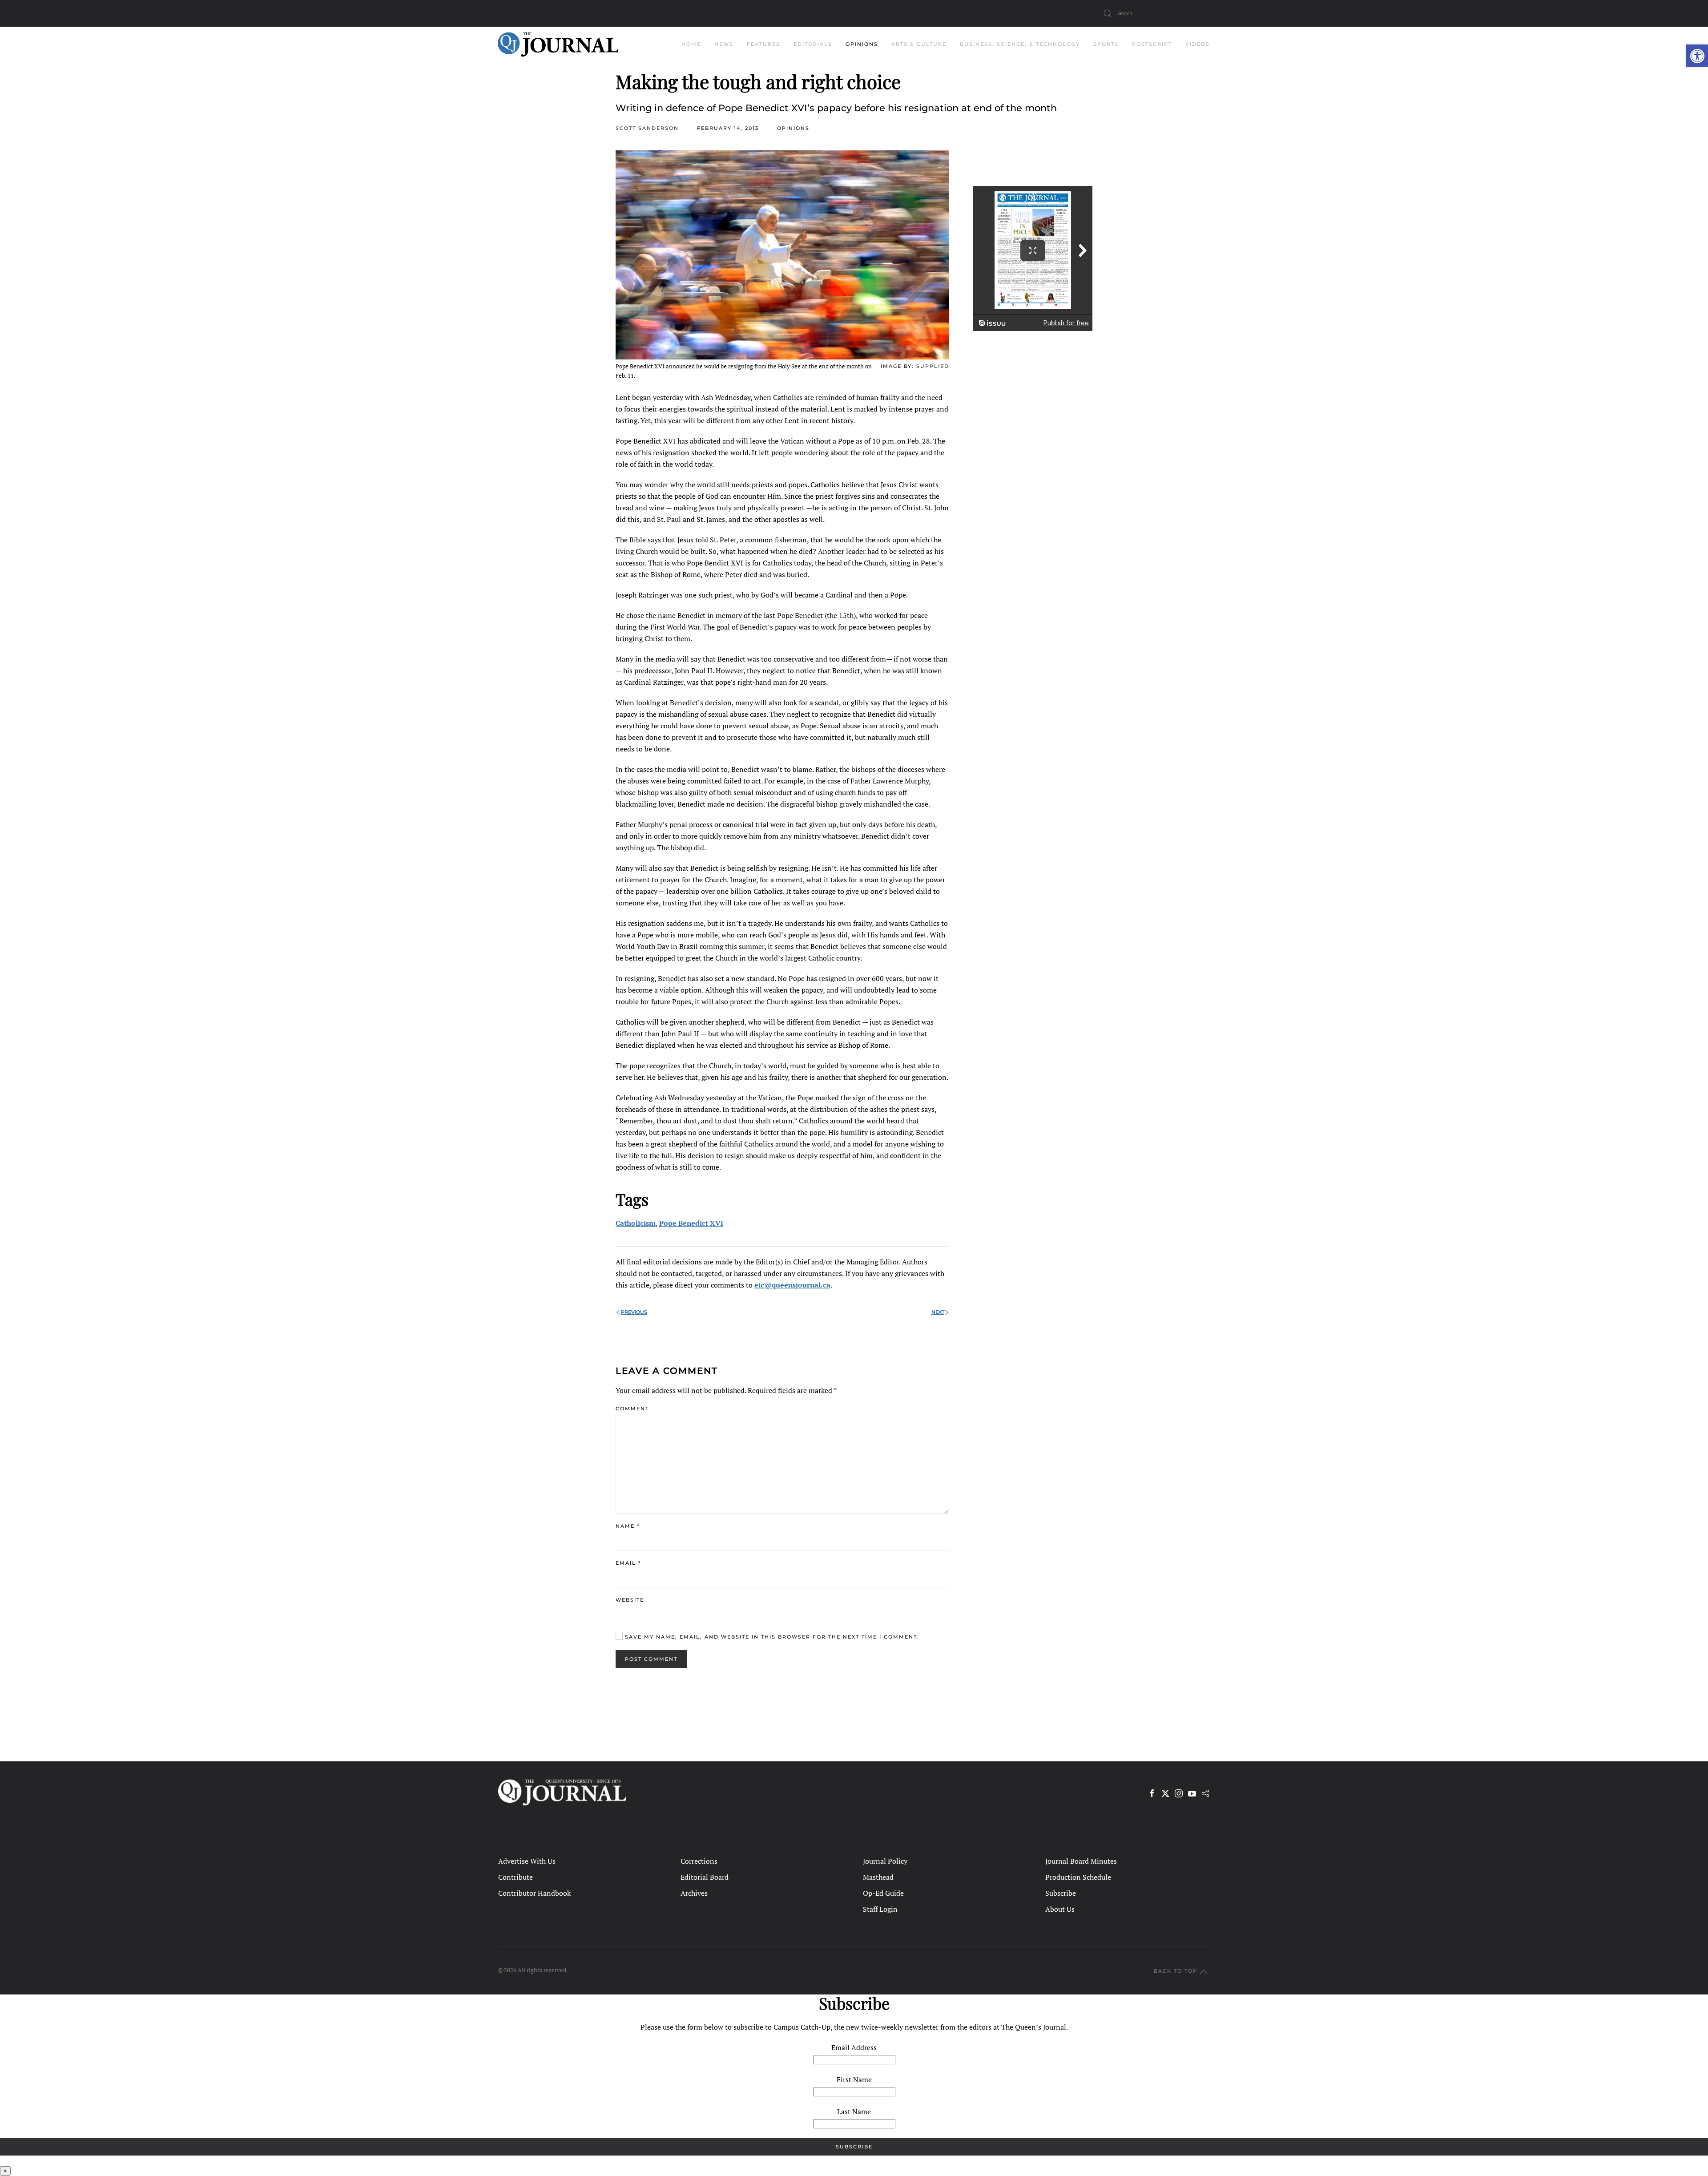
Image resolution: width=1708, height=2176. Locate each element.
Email (628, 1563)
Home (691, 44)
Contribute (516, 1877)
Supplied (933, 366)
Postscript (1152, 44)
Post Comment (651, 1659)
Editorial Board (705, 1877)
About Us (1060, 1909)
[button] (1697, 56)
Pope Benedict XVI (691, 1223)
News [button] (724, 44)
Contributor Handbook (534, 1893)
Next (938, 1312)
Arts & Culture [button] (919, 44)
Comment (632, 1409)
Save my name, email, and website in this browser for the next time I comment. (771, 1637)
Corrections (699, 1861)
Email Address (854, 2047)
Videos (1198, 44)
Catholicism (636, 1223)
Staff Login (880, 1909)
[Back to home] (558, 44)
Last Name (854, 2111)
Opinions (793, 128)
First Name (854, 2079)
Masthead (878, 1877)
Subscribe (1061, 1893)
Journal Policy (885, 1861)
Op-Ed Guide (883, 1893)
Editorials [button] (813, 44)
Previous (634, 1312)
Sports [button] (1106, 44)
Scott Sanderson (647, 128)
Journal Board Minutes (1081, 1861)
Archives (694, 1893)
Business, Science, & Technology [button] (1020, 44)
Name (628, 1526)
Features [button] (763, 44)
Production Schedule (1078, 1877)
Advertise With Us (527, 1861)
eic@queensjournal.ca (792, 1285)
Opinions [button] (862, 44)
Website (630, 1600)
